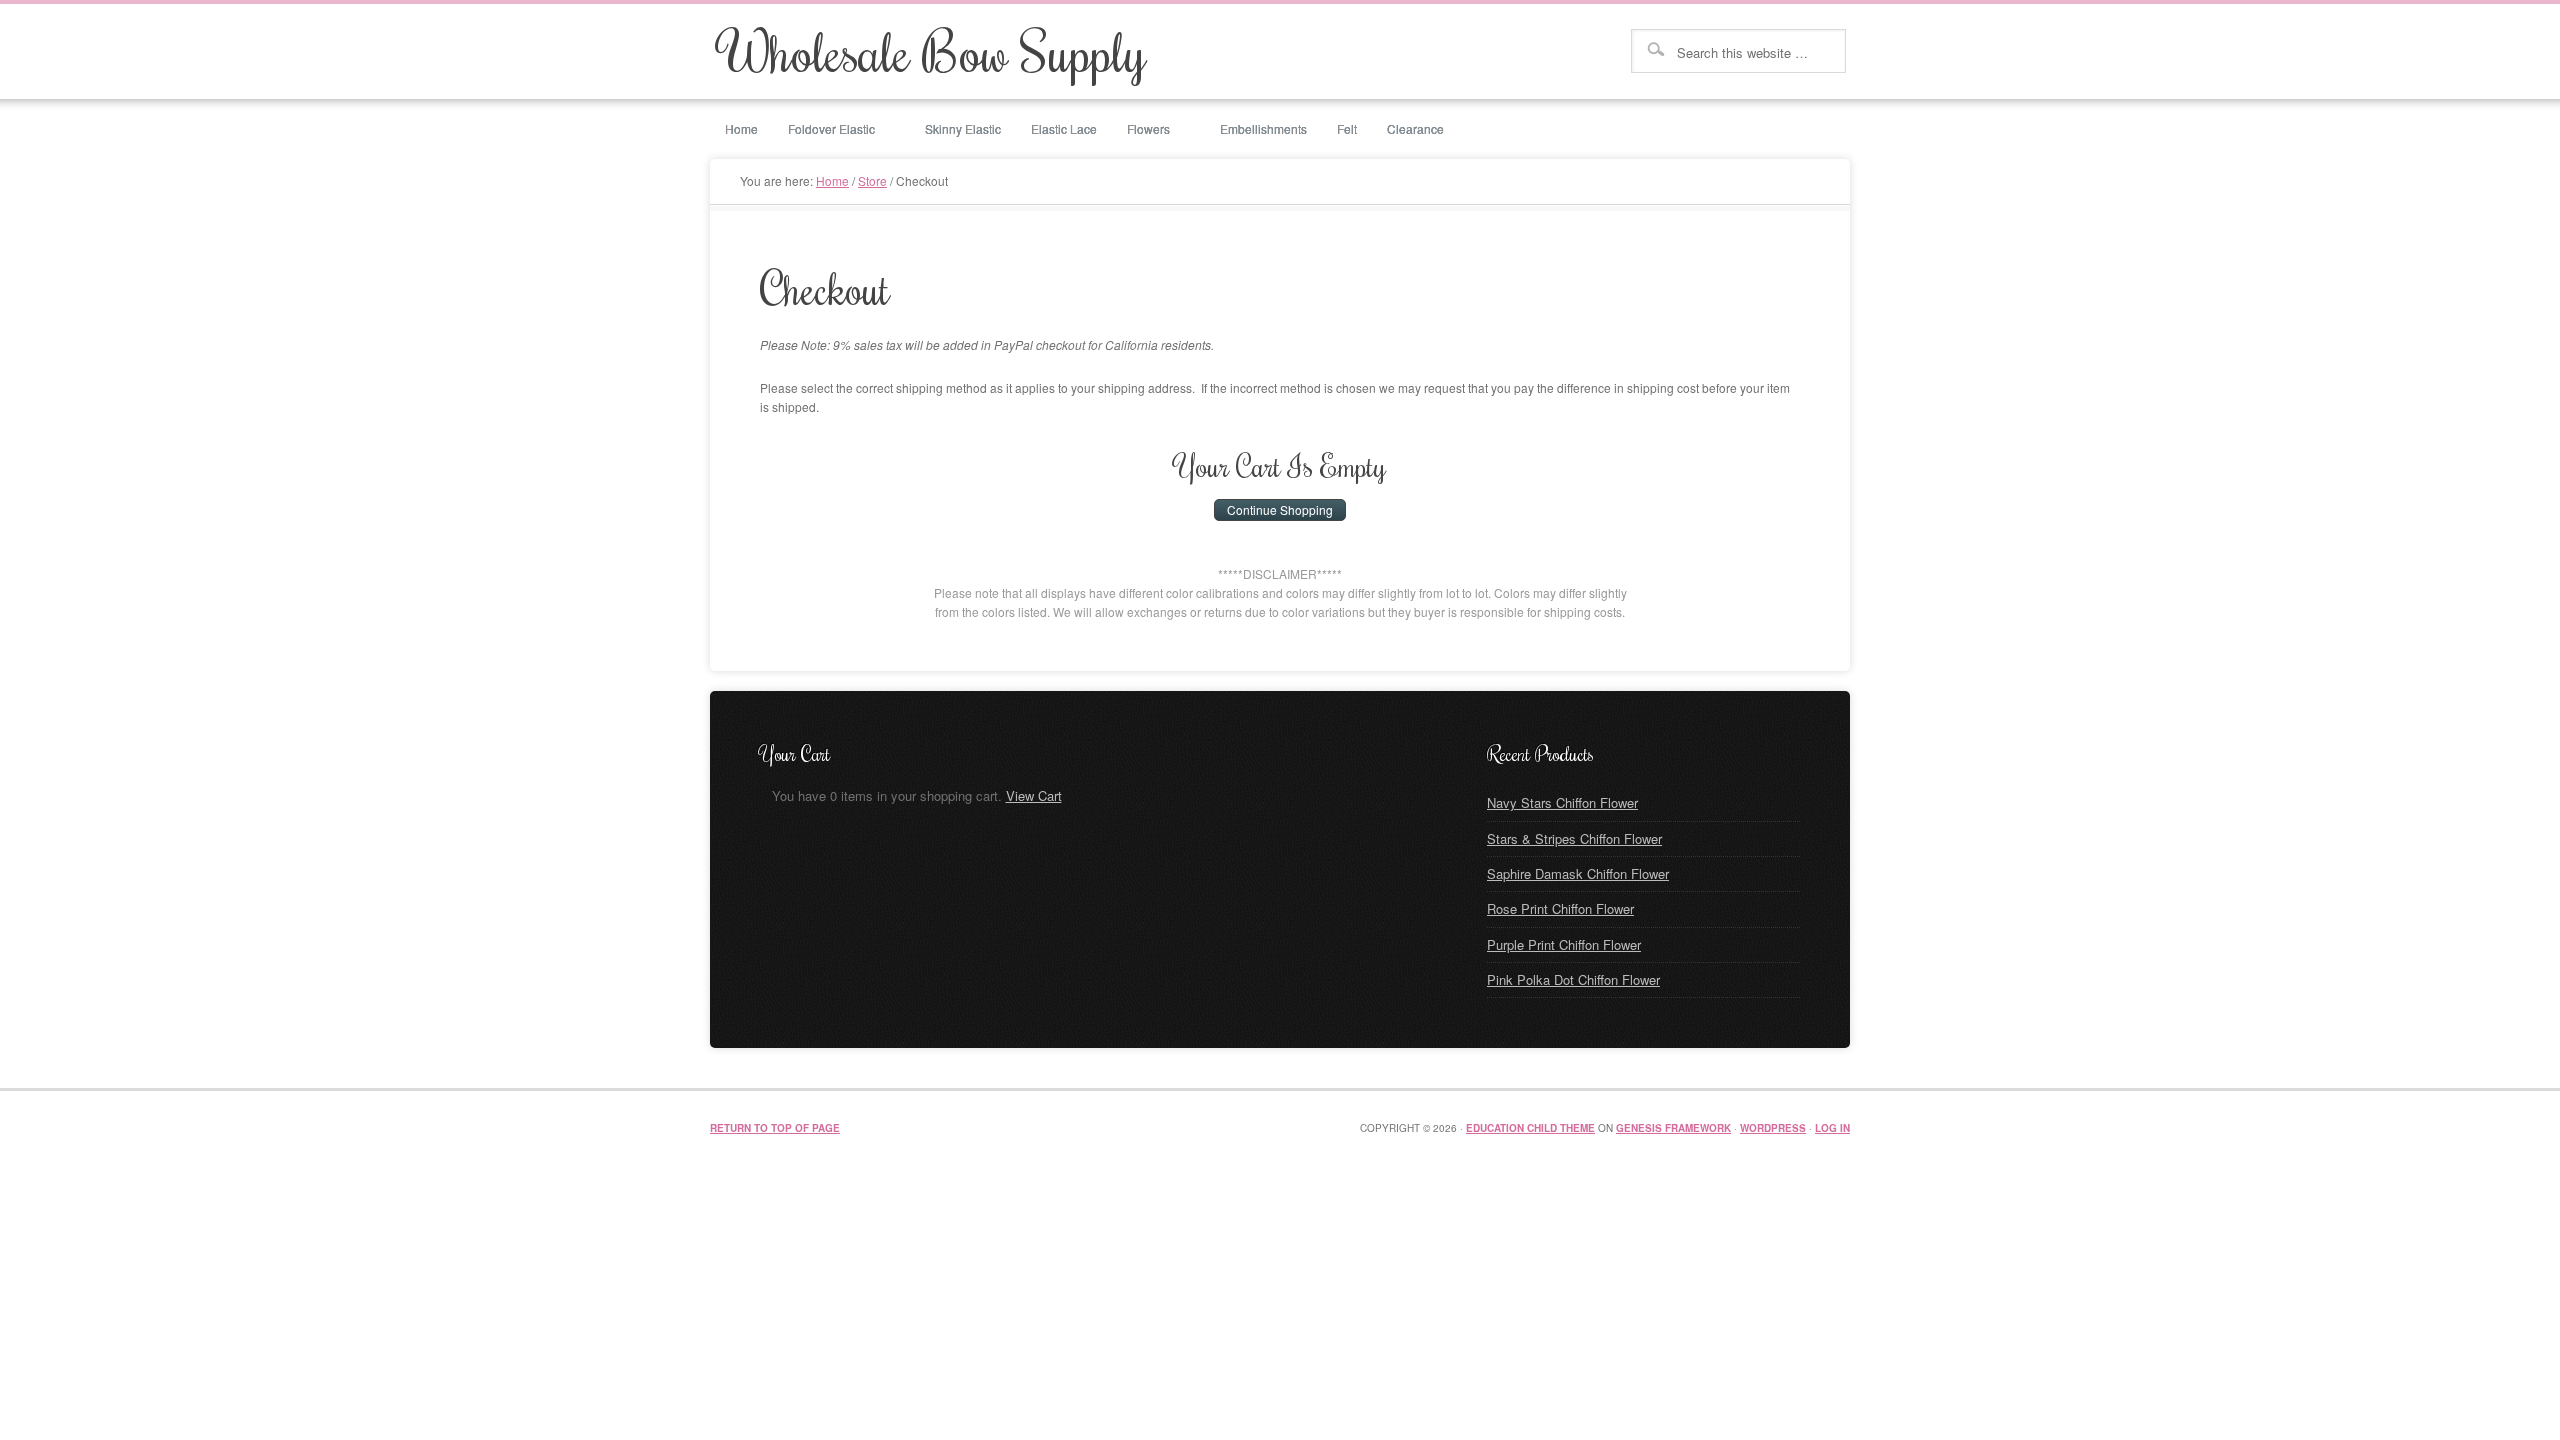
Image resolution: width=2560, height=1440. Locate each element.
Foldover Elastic (824, 129)
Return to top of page (775, 1128)
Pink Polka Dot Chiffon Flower (1573, 979)
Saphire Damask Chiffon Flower (1578, 873)
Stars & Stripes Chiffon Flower (1574, 838)
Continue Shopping (1280, 509)
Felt (1347, 128)
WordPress (1773, 1128)
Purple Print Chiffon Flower (1564, 944)
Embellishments (1263, 128)
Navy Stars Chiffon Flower (1562, 802)
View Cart (1034, 795)
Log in (1832, 1128)
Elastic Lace (1064, 128)
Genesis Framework (1673, 1128)
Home (741, 128)
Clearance (1415, 128)
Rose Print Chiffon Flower (1560, 908)
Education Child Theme (1530, 1128)
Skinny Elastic (963, 128)
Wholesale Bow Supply (933, 51)
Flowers (1141, 129)
